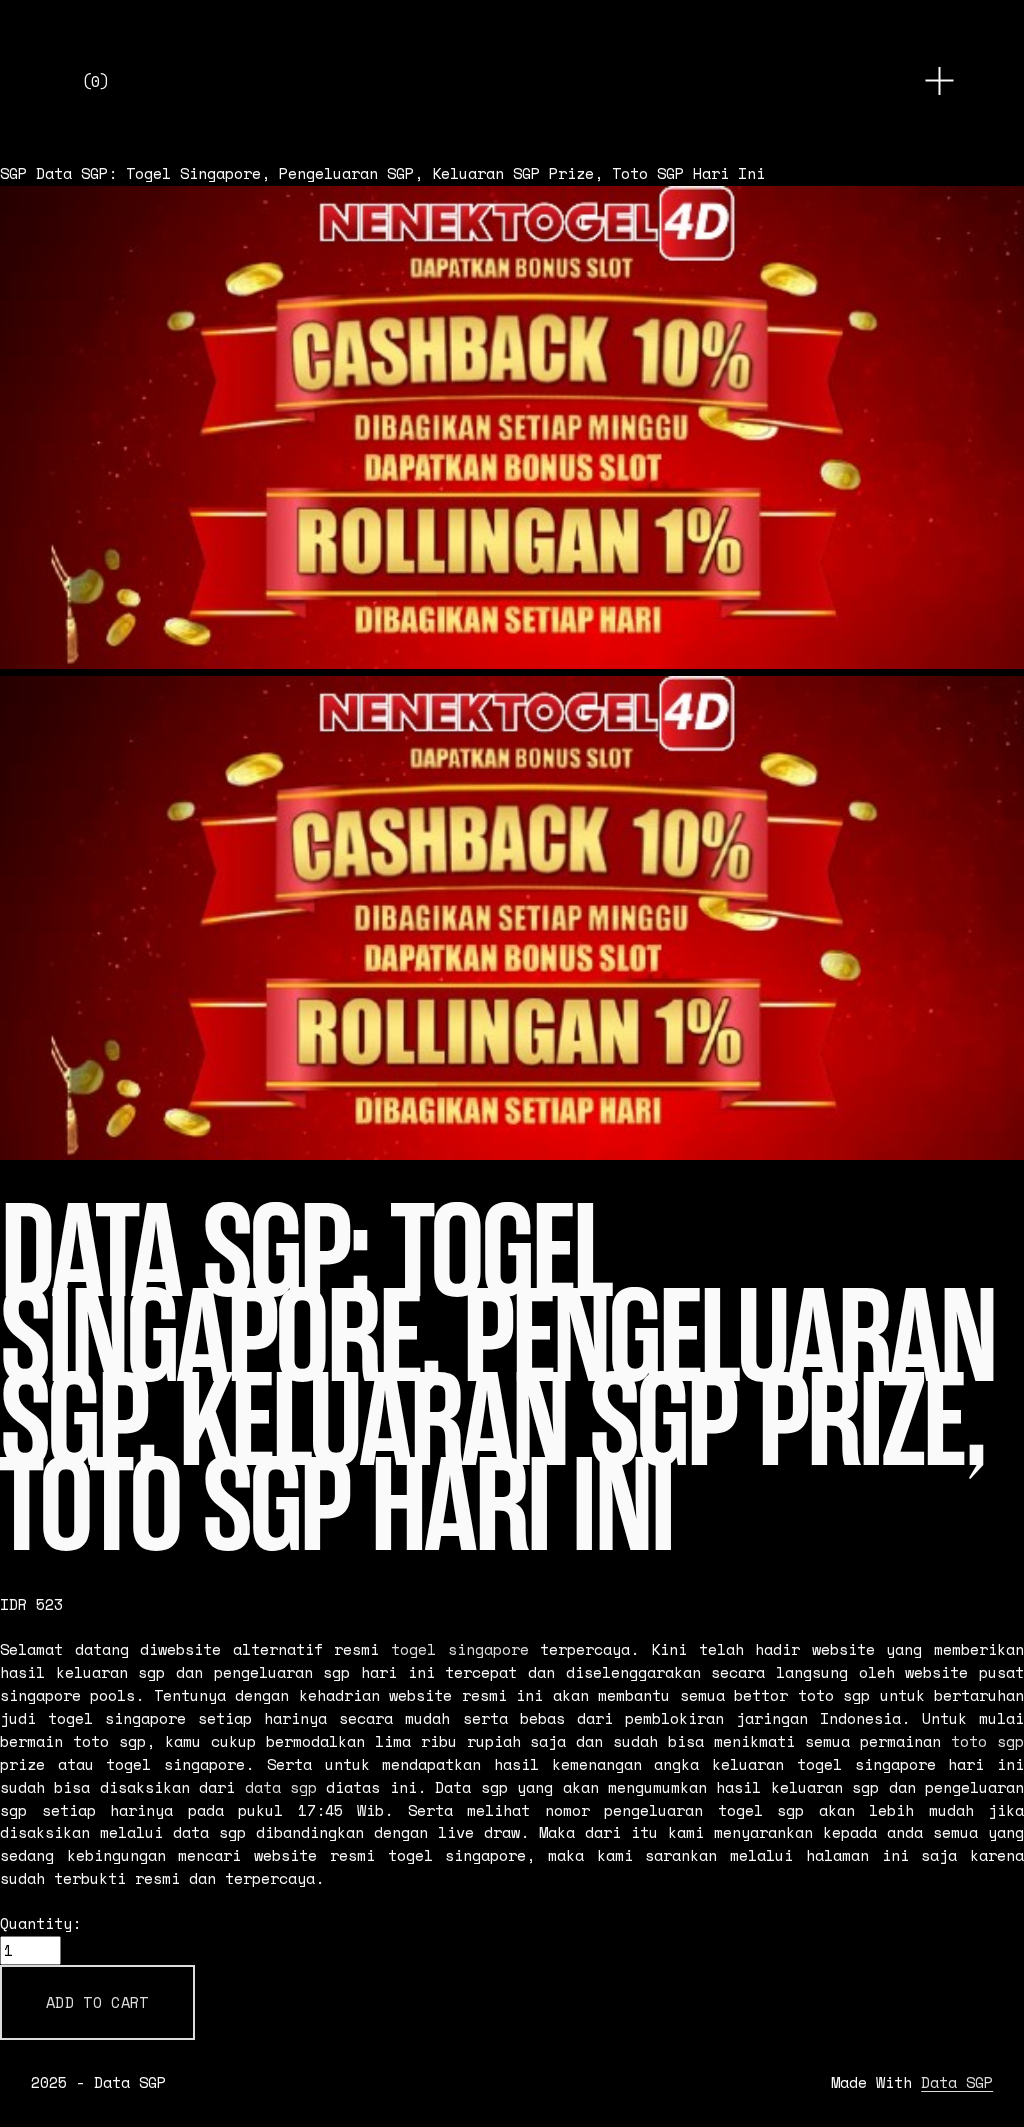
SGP (13, 173)
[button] (97, 2002)
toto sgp (987, 1741)
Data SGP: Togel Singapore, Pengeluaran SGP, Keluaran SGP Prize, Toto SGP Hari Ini (400, 173)
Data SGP (957, 2083)
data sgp (281, 1787)
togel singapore (460, 1649)
